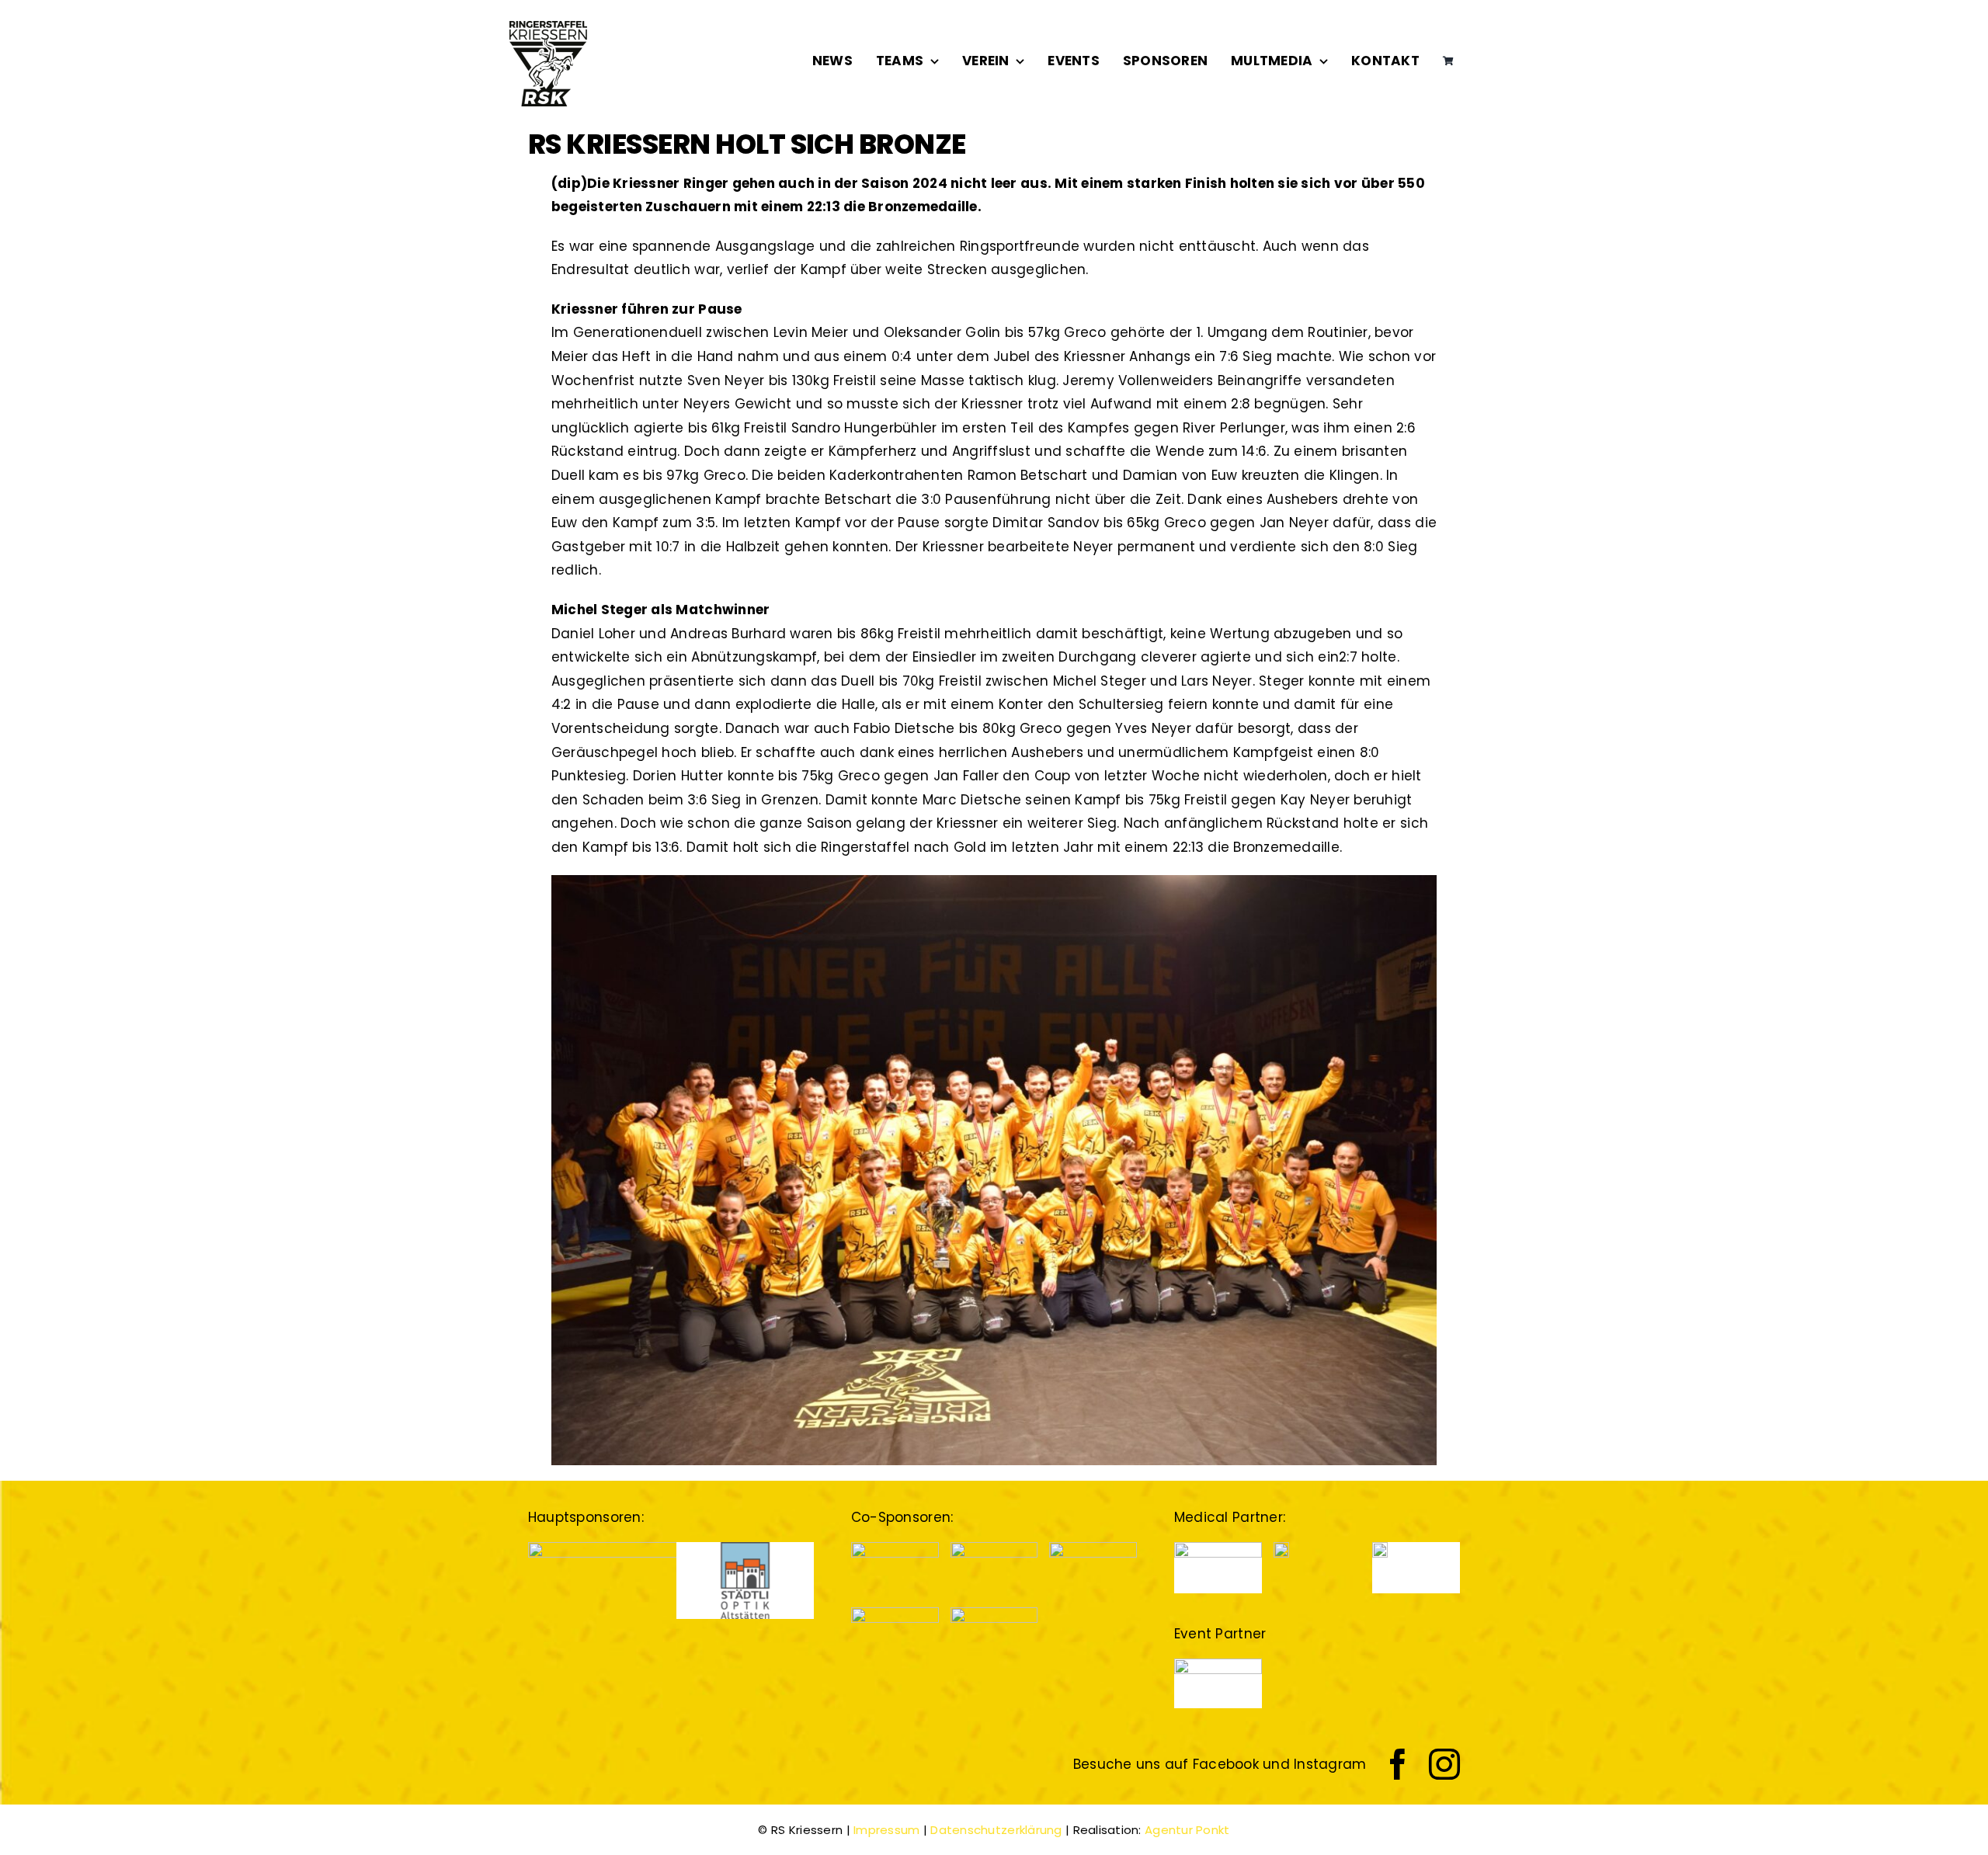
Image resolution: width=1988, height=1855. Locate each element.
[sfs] (994, 1614)
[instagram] (1444, 1764)
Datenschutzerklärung (996, 1830)
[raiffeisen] (1093, 1548)
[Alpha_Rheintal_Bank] (895, 1548)
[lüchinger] (994, 1548)
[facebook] (1398, 1764)
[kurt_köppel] (895, 1614)
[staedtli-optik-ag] (745, 1548)
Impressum (886, 1830)
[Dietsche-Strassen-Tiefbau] (639, 1548)
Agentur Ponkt (1187, 1830)
